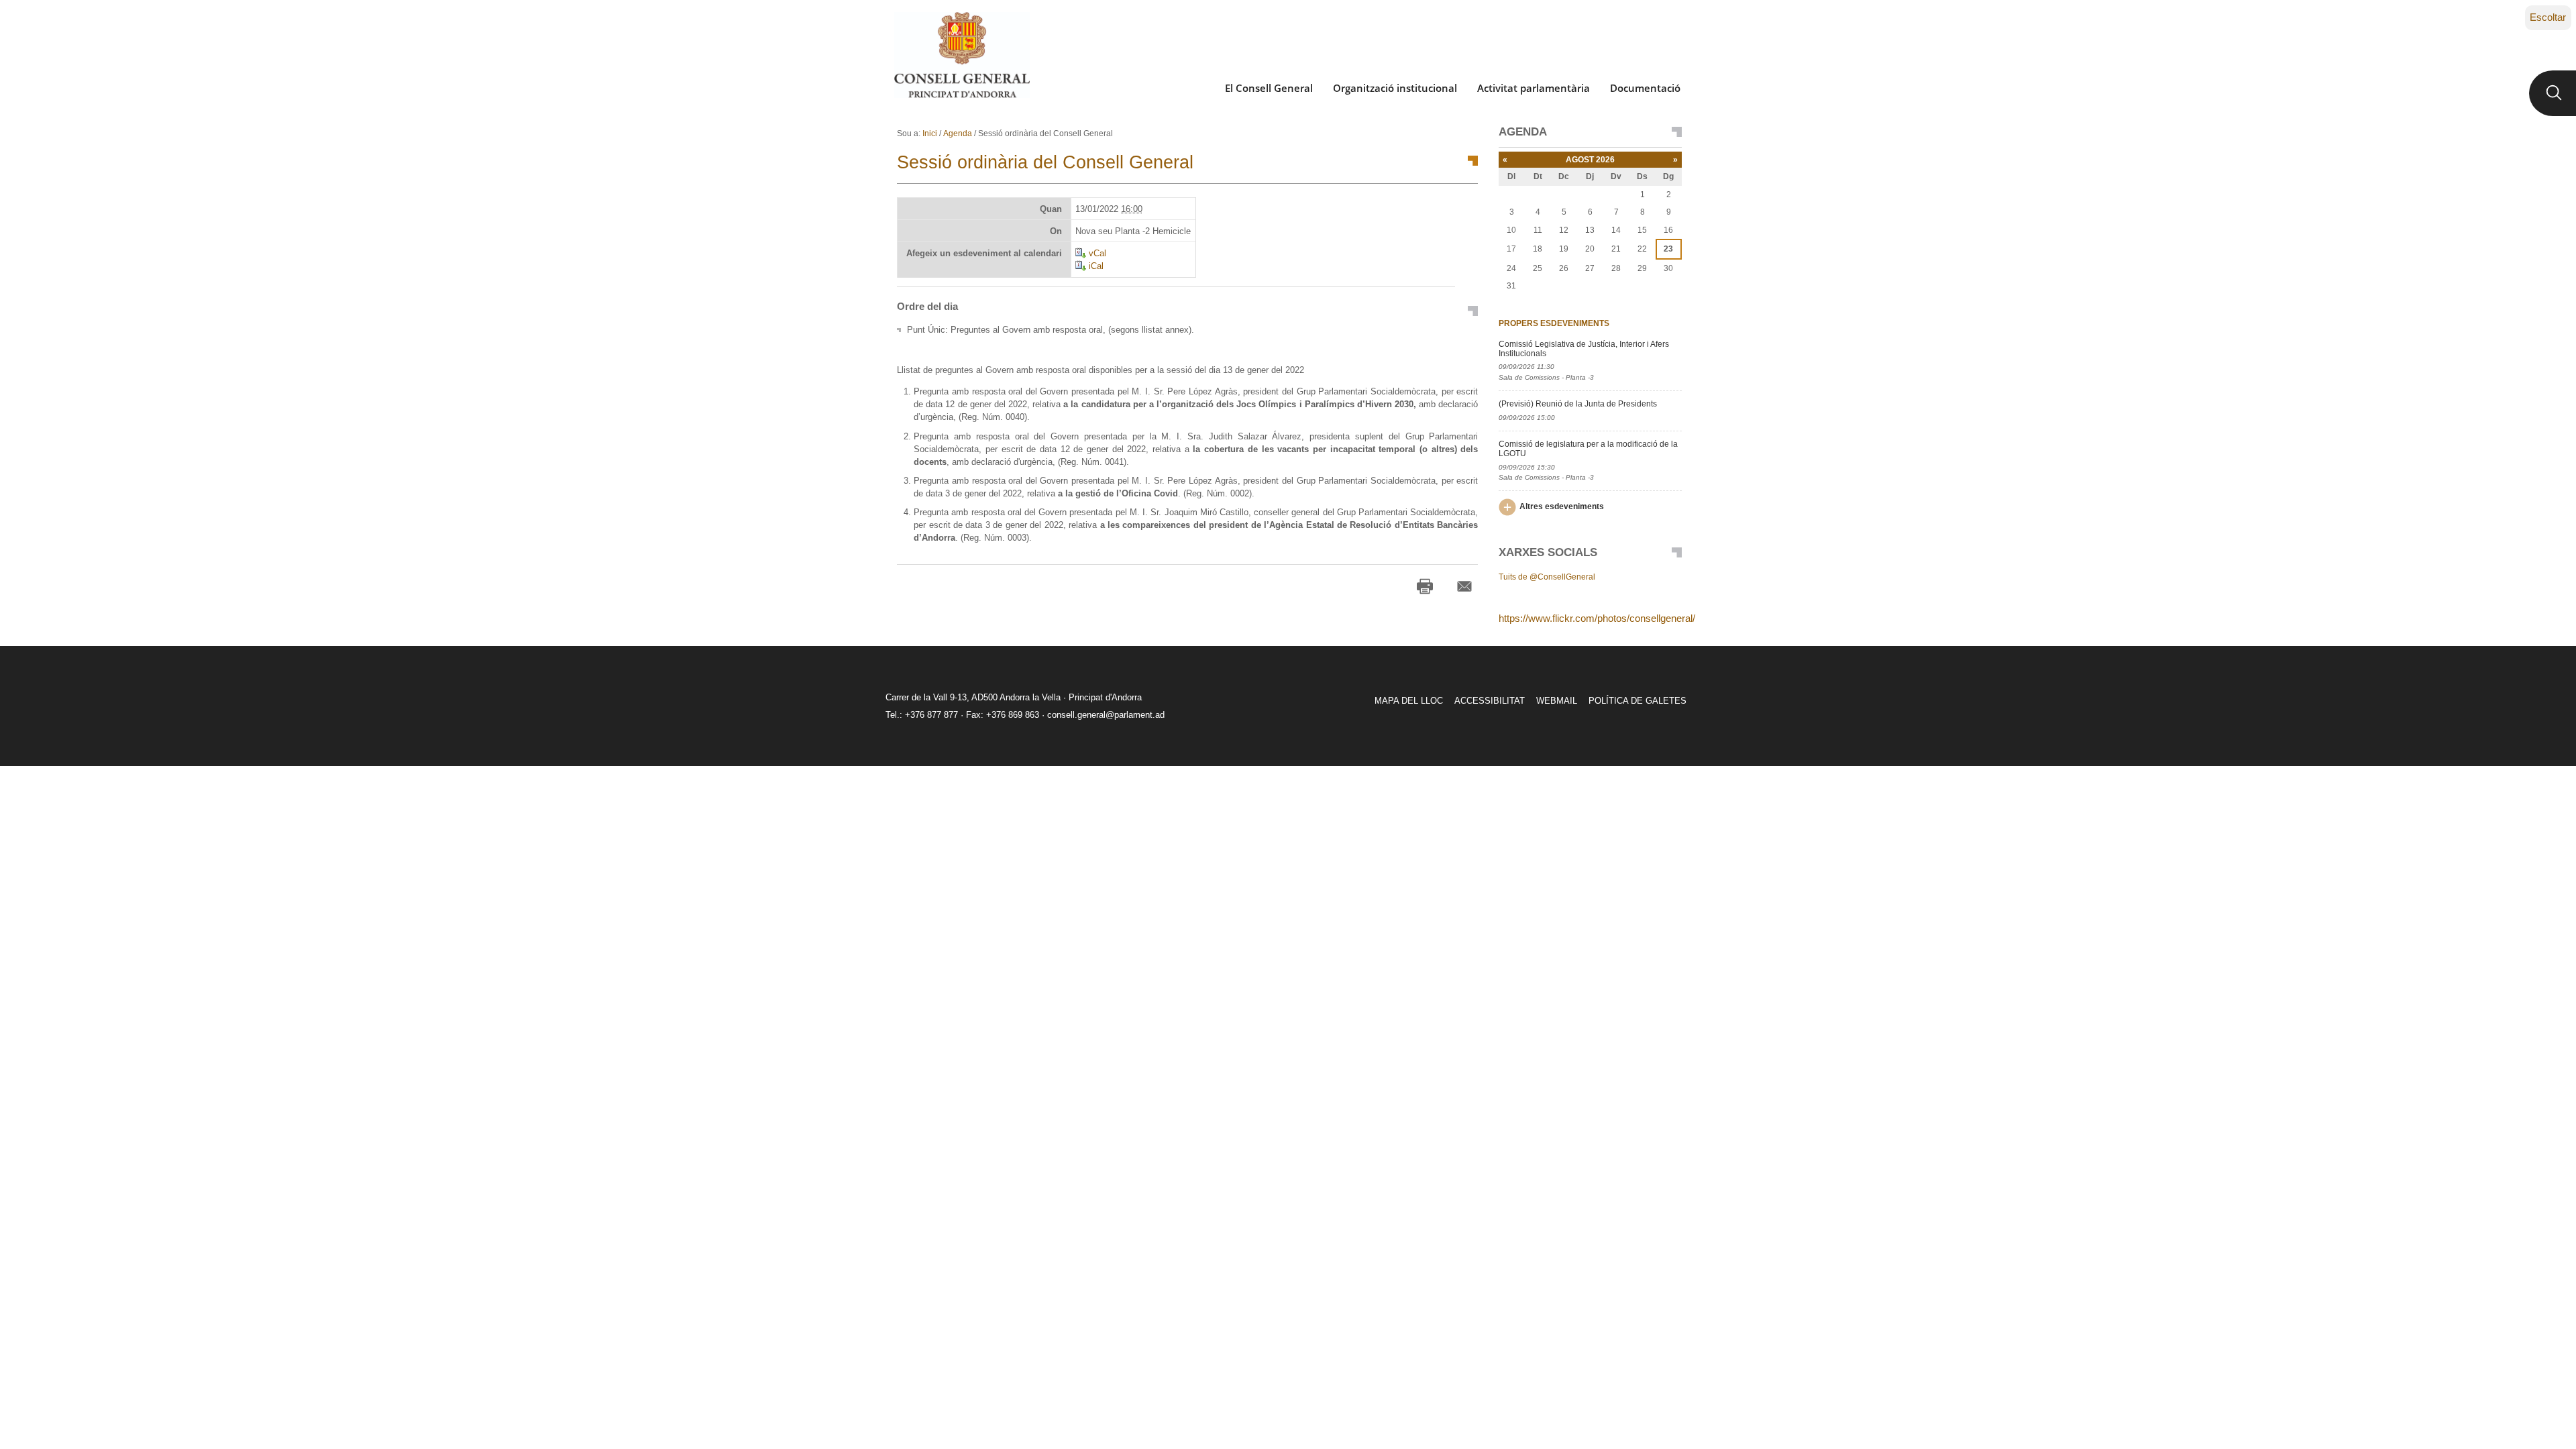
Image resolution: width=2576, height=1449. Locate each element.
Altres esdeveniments (1562, 506)
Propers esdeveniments (1554, 323)
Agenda (958, 133)
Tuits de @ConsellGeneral (1547, 577)
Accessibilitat (1490, 701)
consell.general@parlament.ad (1106, 715)
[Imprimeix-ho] (1425, 586)
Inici (930, 133)
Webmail (1557, 701)
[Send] (1464, 586)
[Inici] (962, 55)
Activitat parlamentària (1534, 88)
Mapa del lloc (1409, 701)
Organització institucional (1395, 88)
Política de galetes (1638, 701)
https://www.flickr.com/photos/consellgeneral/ (1597, 618)
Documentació (1645, 88)
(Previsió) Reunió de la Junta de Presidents (1578, 404)
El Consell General (1269, 88)
